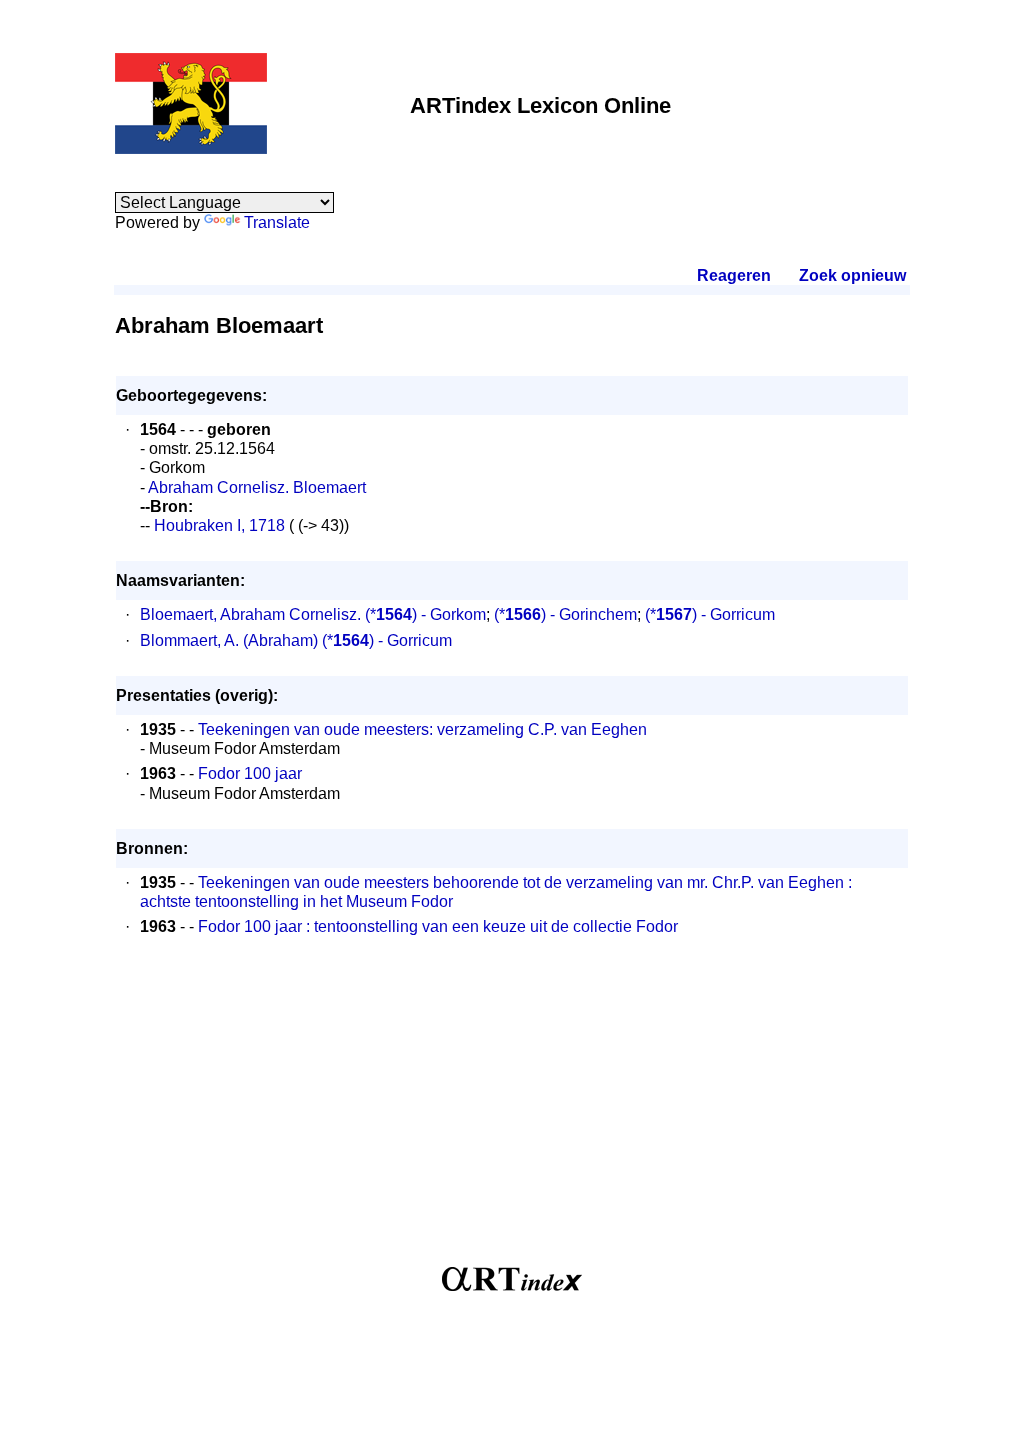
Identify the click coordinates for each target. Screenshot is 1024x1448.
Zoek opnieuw (852, 275)
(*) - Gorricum (710, 614)
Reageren (734, 275)
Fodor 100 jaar (250, 773)
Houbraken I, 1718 (217, 525)
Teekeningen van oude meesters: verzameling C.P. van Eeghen (422, 729)
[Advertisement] (512, 1112)
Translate (277, 222)
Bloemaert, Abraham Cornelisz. (250, 614)
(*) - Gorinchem (565, 614)
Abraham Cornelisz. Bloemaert (257, 487)
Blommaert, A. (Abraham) (229, 640)
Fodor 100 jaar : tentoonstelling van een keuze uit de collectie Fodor (438, 926)
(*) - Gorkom (425, 614)
